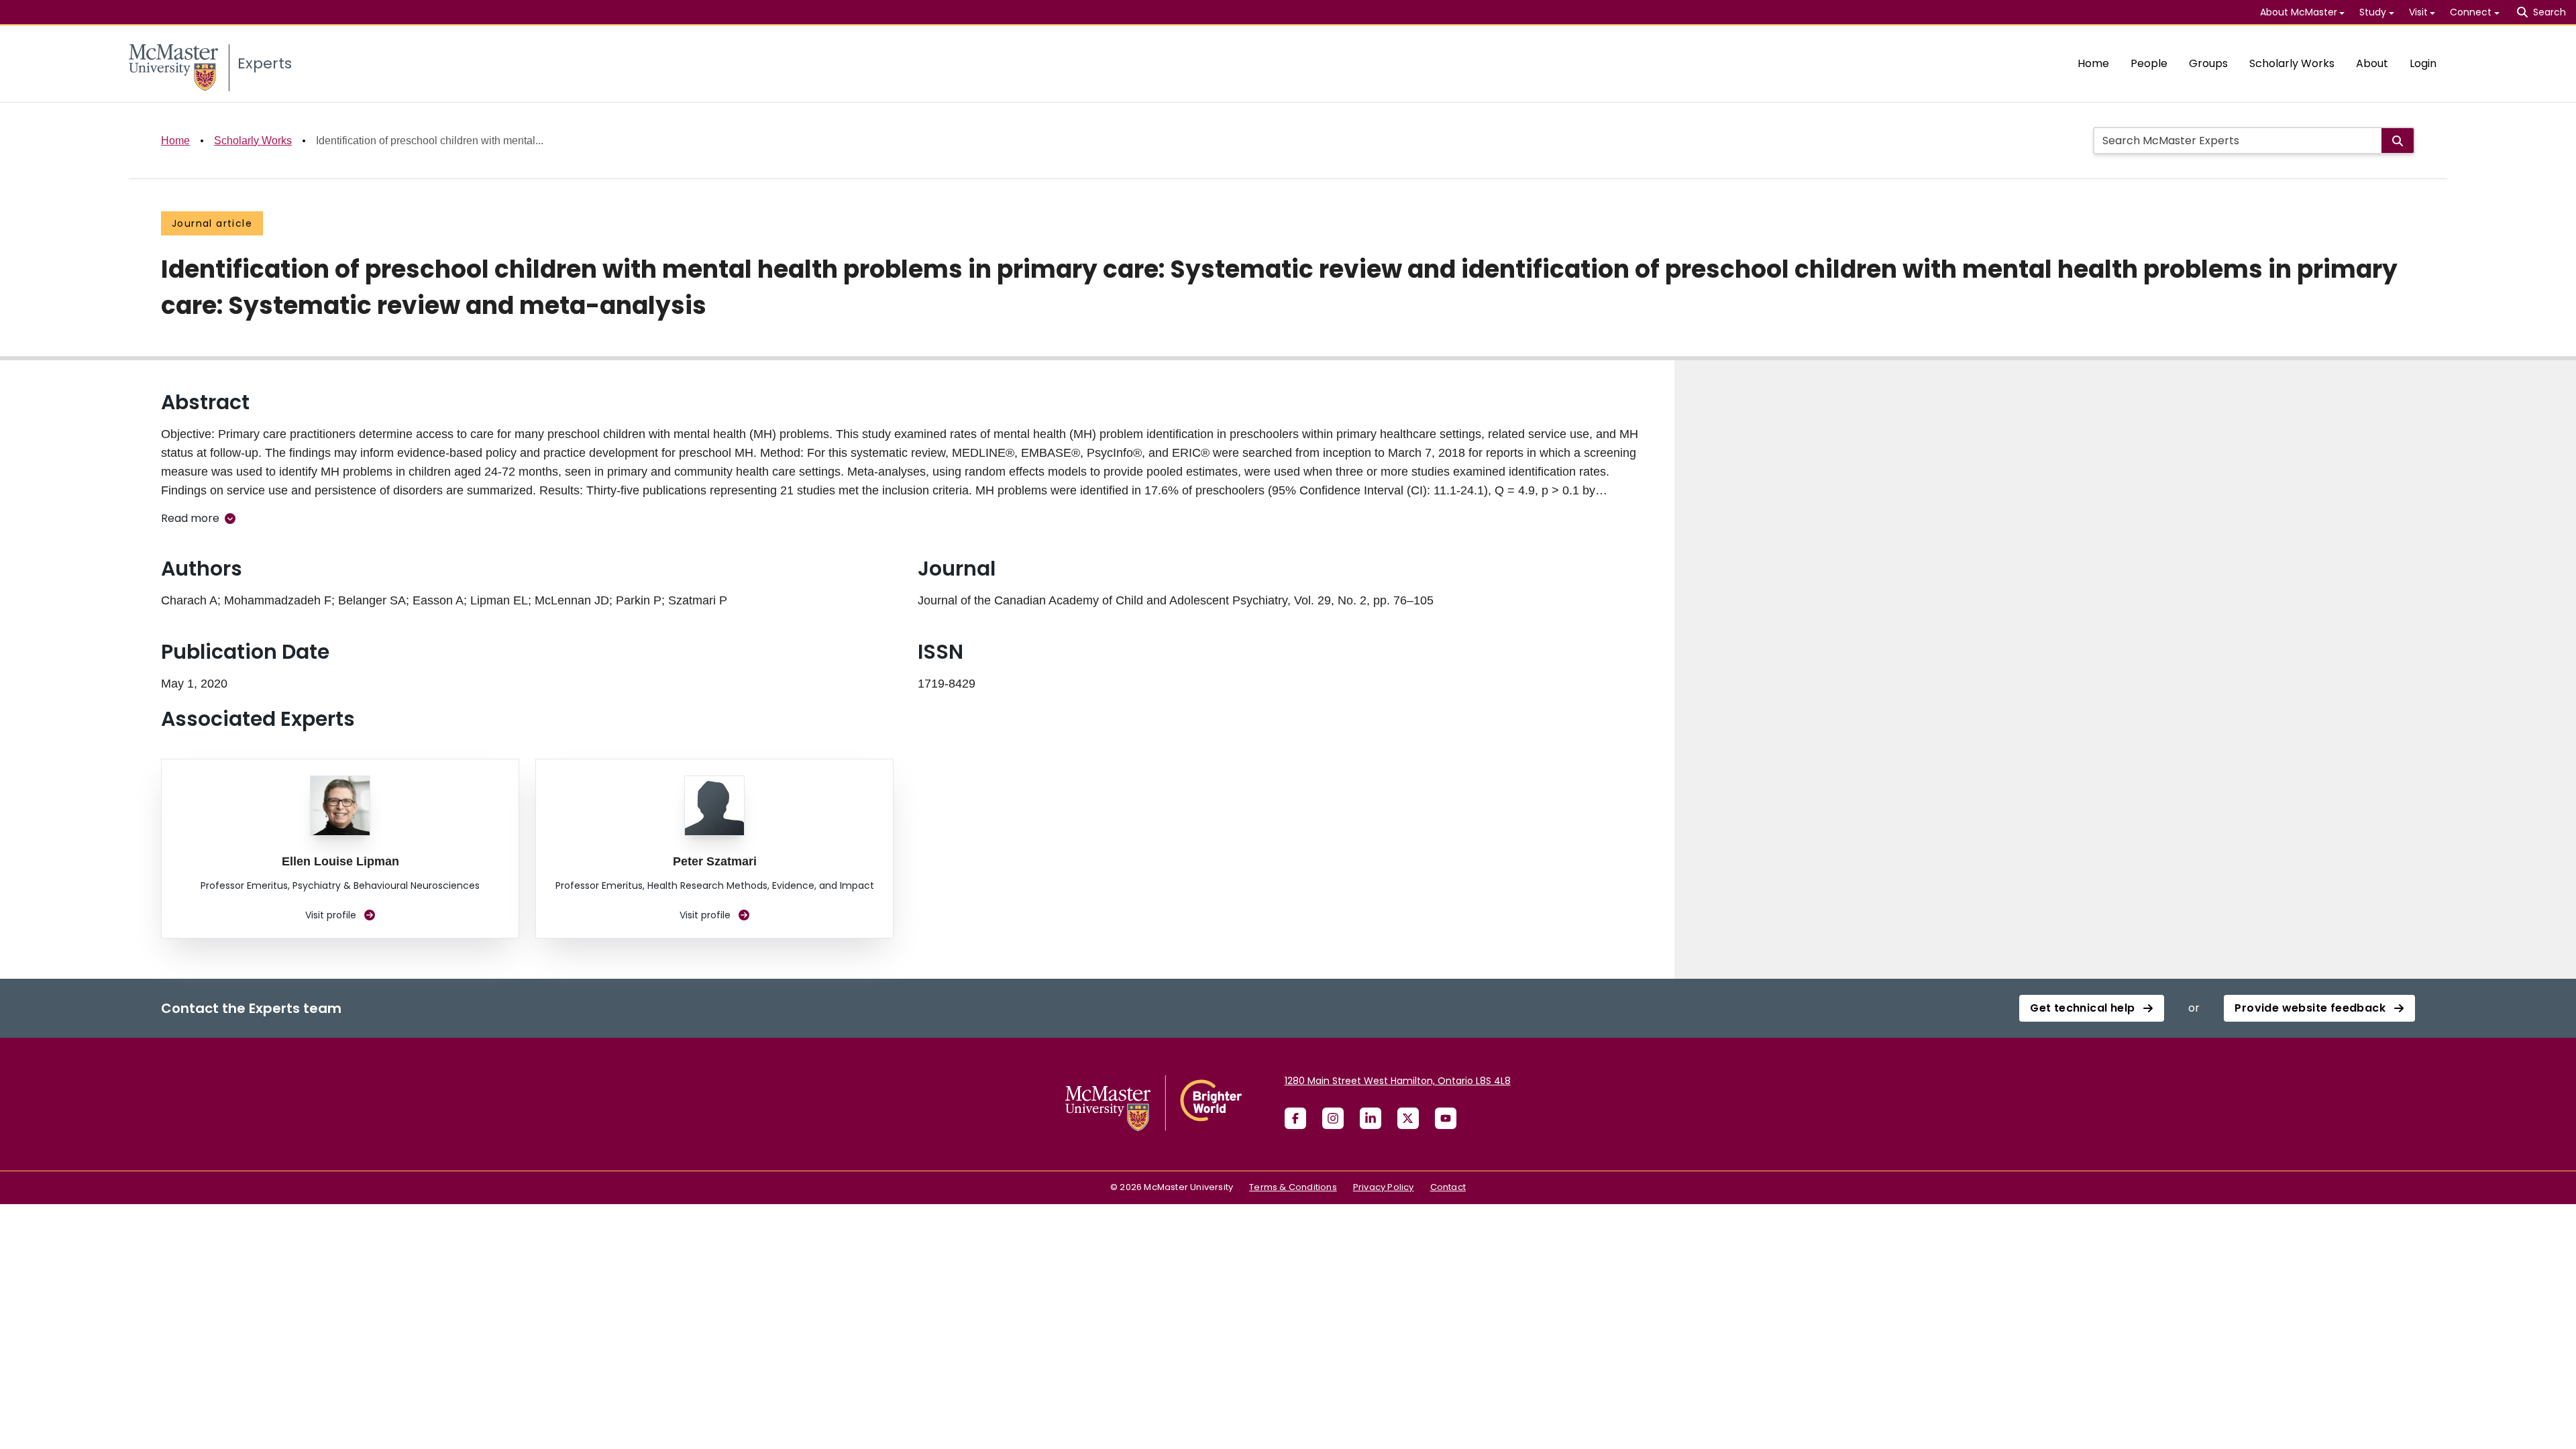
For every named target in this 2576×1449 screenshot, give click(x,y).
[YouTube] (1446, 1118)
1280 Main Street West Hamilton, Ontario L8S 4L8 (1398, 1081)
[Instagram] (1333, 1118)
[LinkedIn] (1371, 1118)
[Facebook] (1295, 1118)
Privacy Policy (1384, 1187)
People (2149, 63)
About (2372, 63)
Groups (2208, 63)
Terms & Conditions (1293, 1187)
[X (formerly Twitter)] (1408, 1118)
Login (2423, 63)
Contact (1448, 1187)
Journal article (212, 223)
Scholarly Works (2292, 63)
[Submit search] (2398, 141)
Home (2093, 63)
